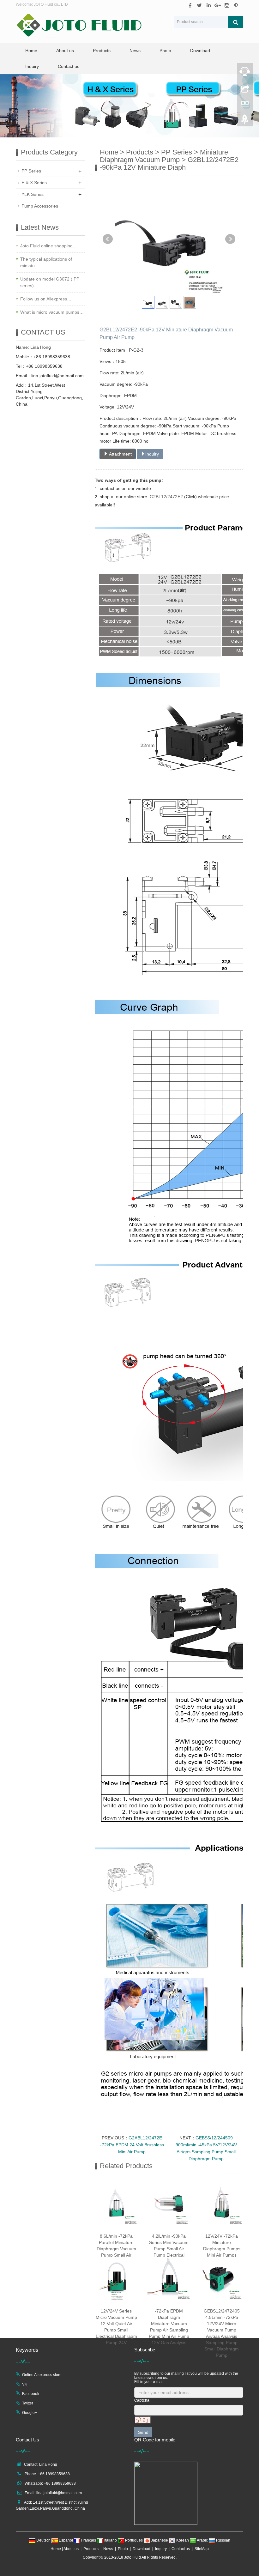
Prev (108, 239)
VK (25, 2384)
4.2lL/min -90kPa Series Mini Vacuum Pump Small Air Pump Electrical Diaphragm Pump (169, 2249)
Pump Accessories (40, 206)
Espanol (66, 2540)
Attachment (120, 454)
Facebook (31, 2394)
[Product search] (236, 22)
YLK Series (33, 194)
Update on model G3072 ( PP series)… (50, 282)
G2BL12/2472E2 (167, 497)
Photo (165, 51)
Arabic (202, 2540)
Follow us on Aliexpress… (46, 299)
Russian (223, 2540)
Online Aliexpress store (42, 2375)
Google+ (30, 2413)
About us (65, 51)
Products (102, 51)
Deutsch (43, 2540)
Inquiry (32, 66)
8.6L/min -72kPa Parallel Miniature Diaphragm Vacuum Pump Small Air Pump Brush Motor (116, 2249)
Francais (89, 2540)
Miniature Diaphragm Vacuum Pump (164, 156)
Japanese (160, 2540)
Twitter (28, 2403)
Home (31, 51)
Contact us (69, 66)
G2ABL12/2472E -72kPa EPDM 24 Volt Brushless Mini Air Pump (132, 2145)
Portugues (134, 2540)
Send (143, 2432)
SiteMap (202, 2549)
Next (230, 239)
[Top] (245, 121)
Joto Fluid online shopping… (49, 246)
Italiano (111, 2540)
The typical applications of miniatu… (46, 262)
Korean (183, 2540)
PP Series (177, 152)
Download (200, 51)
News (135, 51)
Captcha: (142, 2400)
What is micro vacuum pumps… (52, 312)
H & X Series (34, 183)
